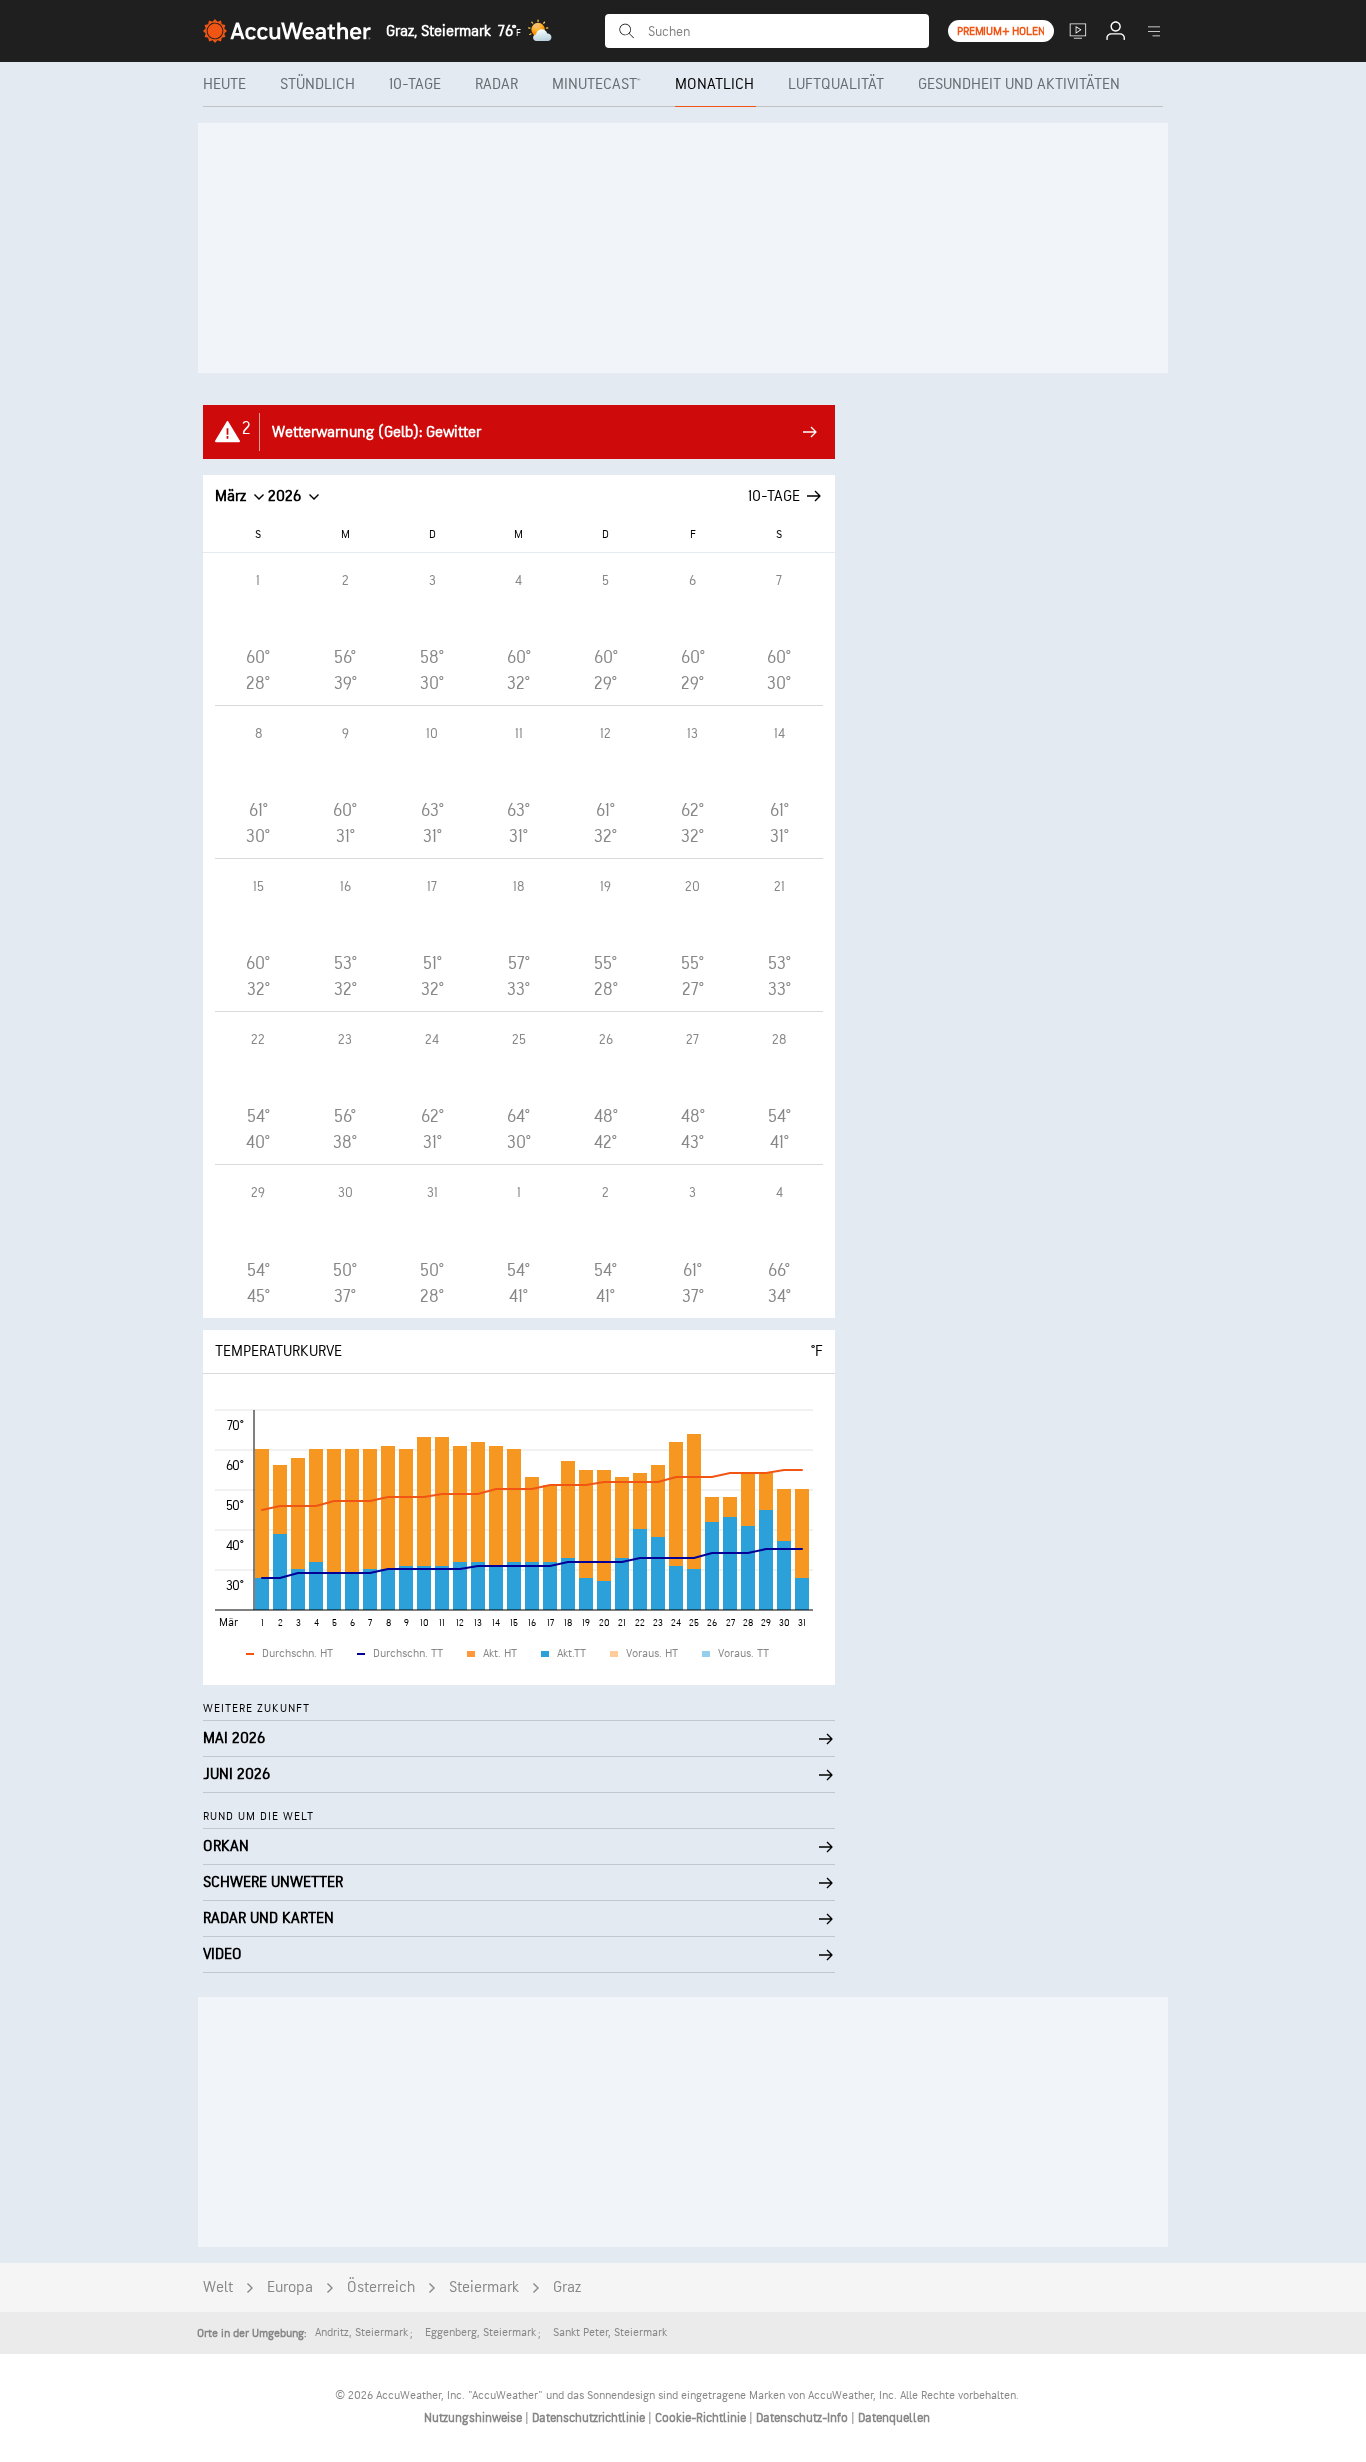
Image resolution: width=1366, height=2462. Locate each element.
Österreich (381, 2287)
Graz (567, 2287)
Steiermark (484, 2287)
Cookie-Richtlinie (702, 2418)
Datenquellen (894, 2418)
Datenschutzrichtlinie (590, 2418)
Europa (290, 2287)
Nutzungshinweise (474, 2418)
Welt (218, 2287)
